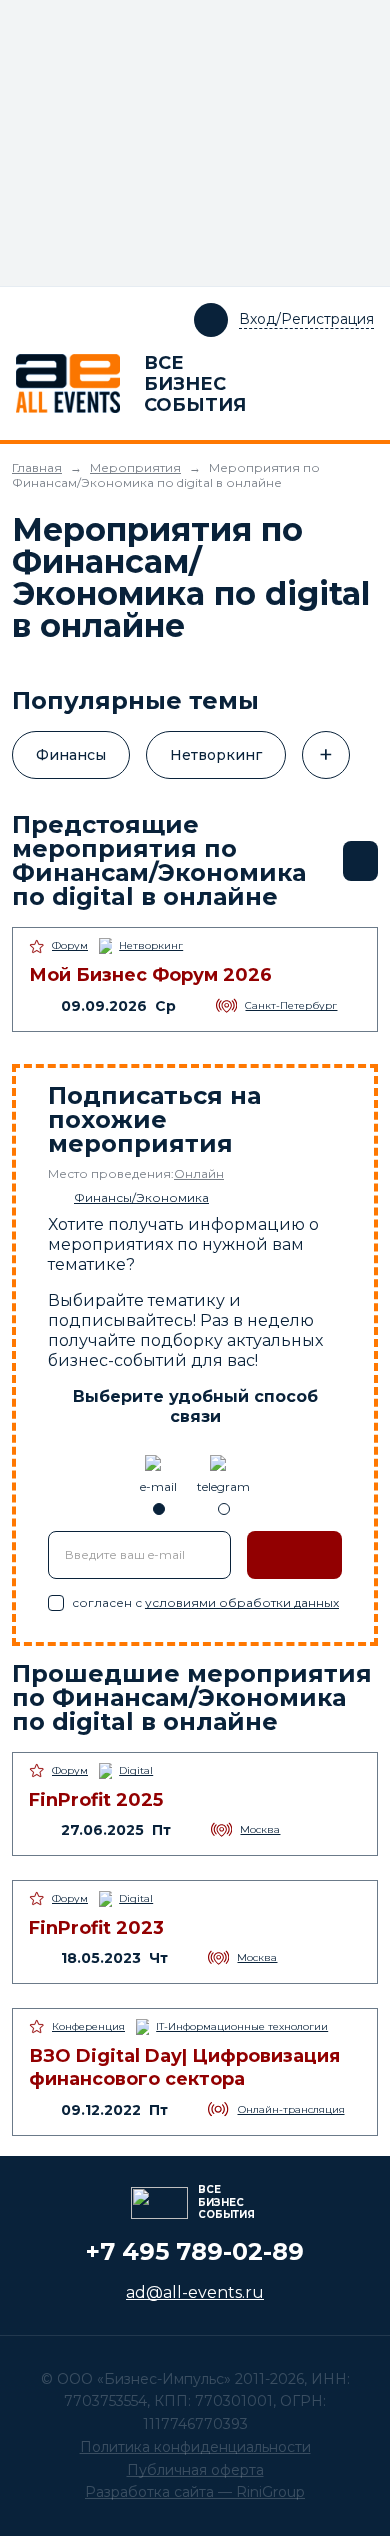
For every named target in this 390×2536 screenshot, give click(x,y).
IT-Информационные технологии (242, 2026)
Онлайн (199, 1173)
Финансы (71, 755)
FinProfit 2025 (96, 1800)
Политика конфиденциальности (195, 2447)
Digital (136, 1770)
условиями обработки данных (242, 1602)
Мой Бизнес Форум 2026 (150, 975)
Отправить (294, 1555)
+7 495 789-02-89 (195, 2251)
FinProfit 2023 (96, 1928)
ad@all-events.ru (195, 2292)
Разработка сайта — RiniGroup (195, 2492)
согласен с (205, 1602)
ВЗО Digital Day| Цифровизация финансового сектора (184, 2067)
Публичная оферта (195, 2470)
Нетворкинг (216, 755)
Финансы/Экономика (141, 1197)
